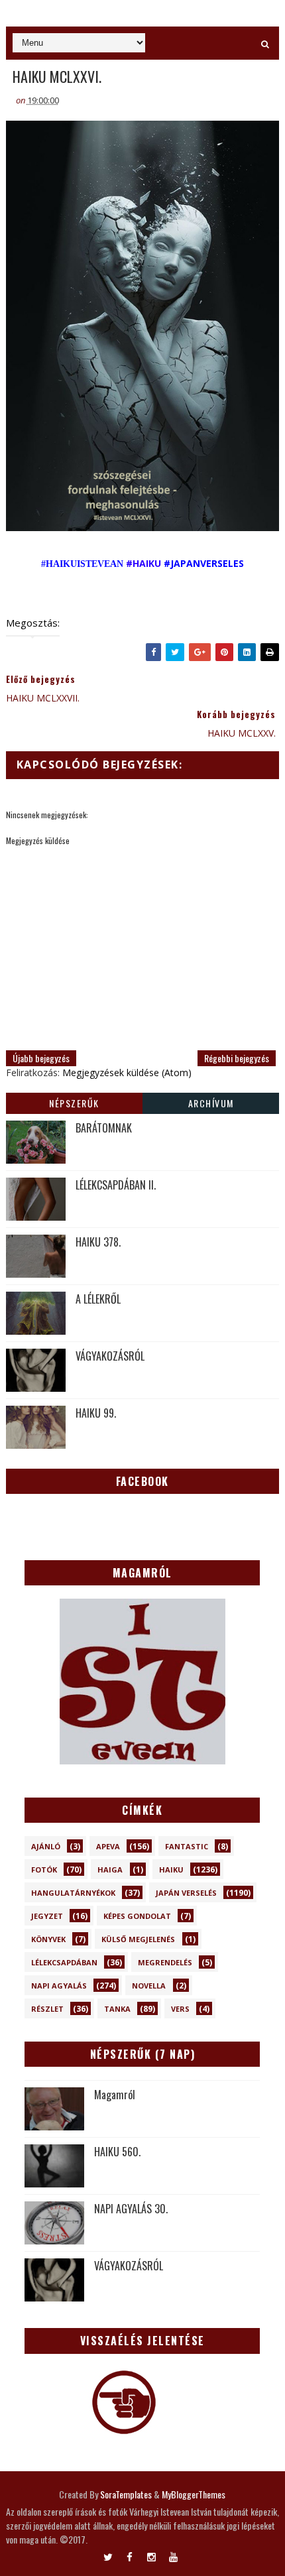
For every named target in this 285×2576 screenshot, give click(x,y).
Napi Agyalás (59, 1986)
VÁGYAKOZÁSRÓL (110, 1356)
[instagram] (151, 2554)
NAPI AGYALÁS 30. (131, 2209)
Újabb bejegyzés (41, 1058)
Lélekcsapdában (64, 1962)
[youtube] (173, 2554)
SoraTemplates (126, 2494)
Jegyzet (47, 1916)
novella (149, 1986)
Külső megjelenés (138, 1939)
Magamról (115, 2095)
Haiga (110, 1870)
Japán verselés (186, 1893)
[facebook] (130, 2554)
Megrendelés (165, 1962)
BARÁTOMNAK (104, 1128)
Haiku (171, 1870)
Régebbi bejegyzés (237, 1058)
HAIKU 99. (96, 1413)
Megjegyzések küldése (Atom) (127, 1073)
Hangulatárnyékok (73, 1893)
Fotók (44, 1870)
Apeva (108, 1846)
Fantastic (187, 1846)
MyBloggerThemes (194, 2494)
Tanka (117, 2009)
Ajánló (46, 1846)
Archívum (211, 1103)
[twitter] (108, 2554)
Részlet (47, 2009)
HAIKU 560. (117, 2152)
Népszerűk (74, 1103)
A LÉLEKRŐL (98, 1299)
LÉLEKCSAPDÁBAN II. (116, 1185)
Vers (180, 2009)
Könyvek (48, 1939)
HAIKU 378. (98, 1242)
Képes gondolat (137, 1916)
